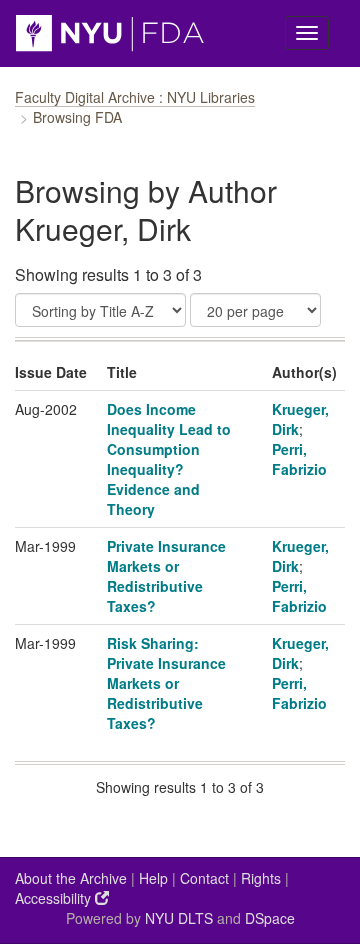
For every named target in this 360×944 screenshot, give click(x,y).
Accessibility (55, 898)
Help (153, 878)
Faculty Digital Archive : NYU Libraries (135, 97)
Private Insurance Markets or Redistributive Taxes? (166, 576)
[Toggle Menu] (307, 33)
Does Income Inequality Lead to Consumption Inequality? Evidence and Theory (169, 459)
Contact (204, 878)
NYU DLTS (179, 918)
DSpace (270, 918)
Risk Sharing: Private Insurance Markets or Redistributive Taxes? (166, 683)
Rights (261, 878)
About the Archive (71, 878)
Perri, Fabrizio (299, 459)
